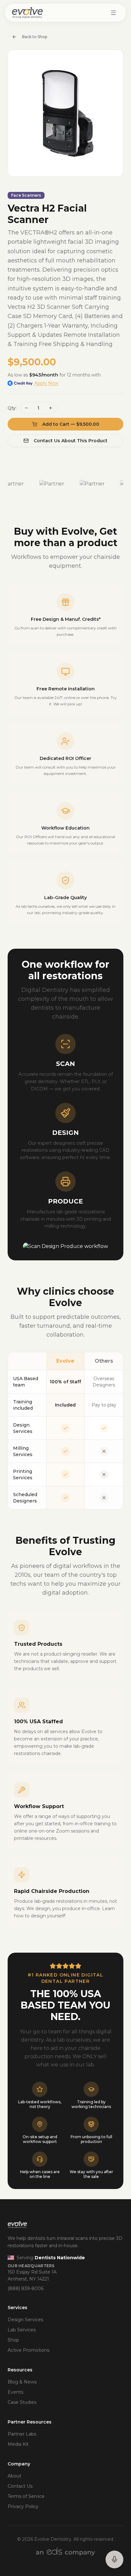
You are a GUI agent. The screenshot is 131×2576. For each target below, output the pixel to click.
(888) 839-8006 (26, 2288)
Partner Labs (22, 2434)
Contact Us (20, 2486)
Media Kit (18, 2444)
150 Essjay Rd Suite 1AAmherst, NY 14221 (32, 2276)
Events (15, 2392)
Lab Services (22, 2330)
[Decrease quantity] (26, 408)
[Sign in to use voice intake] (114, 2559)
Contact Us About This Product (71, 441)
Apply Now (46, 383)
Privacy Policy (23, 2506)
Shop (13, 2340)
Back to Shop (34, 37)
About (14, 2476)
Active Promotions (28, 2350)
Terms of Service (26, 2496)
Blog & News (22, 2382)
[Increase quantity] (51, 408)
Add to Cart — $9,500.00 (71, 424)
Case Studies (22, 2402)
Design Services (25, 2320)
